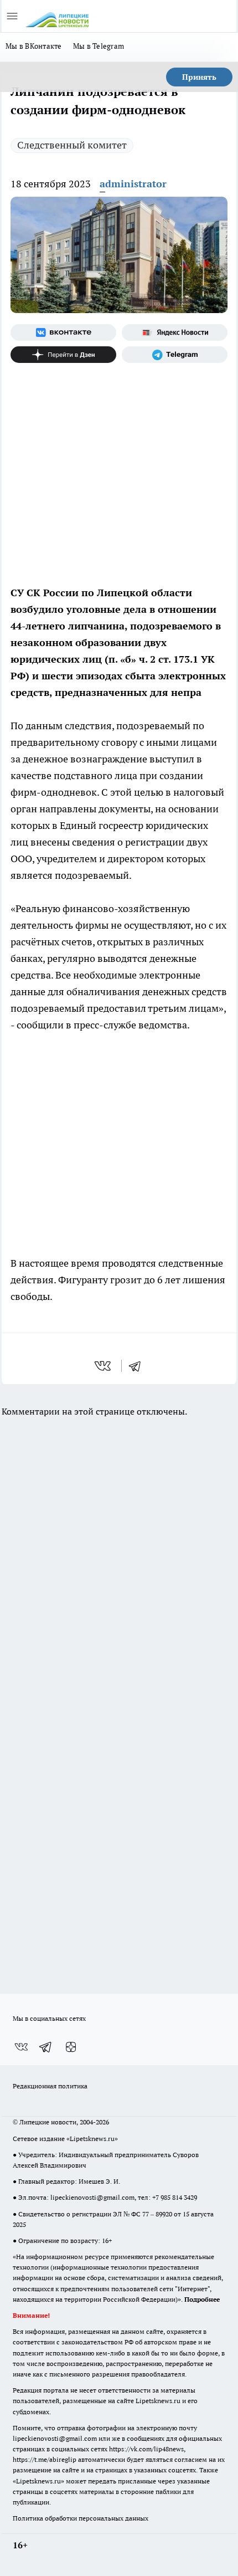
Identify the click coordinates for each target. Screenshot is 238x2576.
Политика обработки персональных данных (81, 2518)
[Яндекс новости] (175, 332)
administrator (133, 184)
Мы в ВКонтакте (34, 46)
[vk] (104, 1366)
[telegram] (138, 1366)
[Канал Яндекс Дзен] (63, 355)
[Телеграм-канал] (175, 355)
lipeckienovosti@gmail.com (92, 2197)
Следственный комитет (72, 145)
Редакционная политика (50, 2086)
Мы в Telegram (99, 46)
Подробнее (202, 2299)
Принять (199, 77)
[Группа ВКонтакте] (63, 332)
